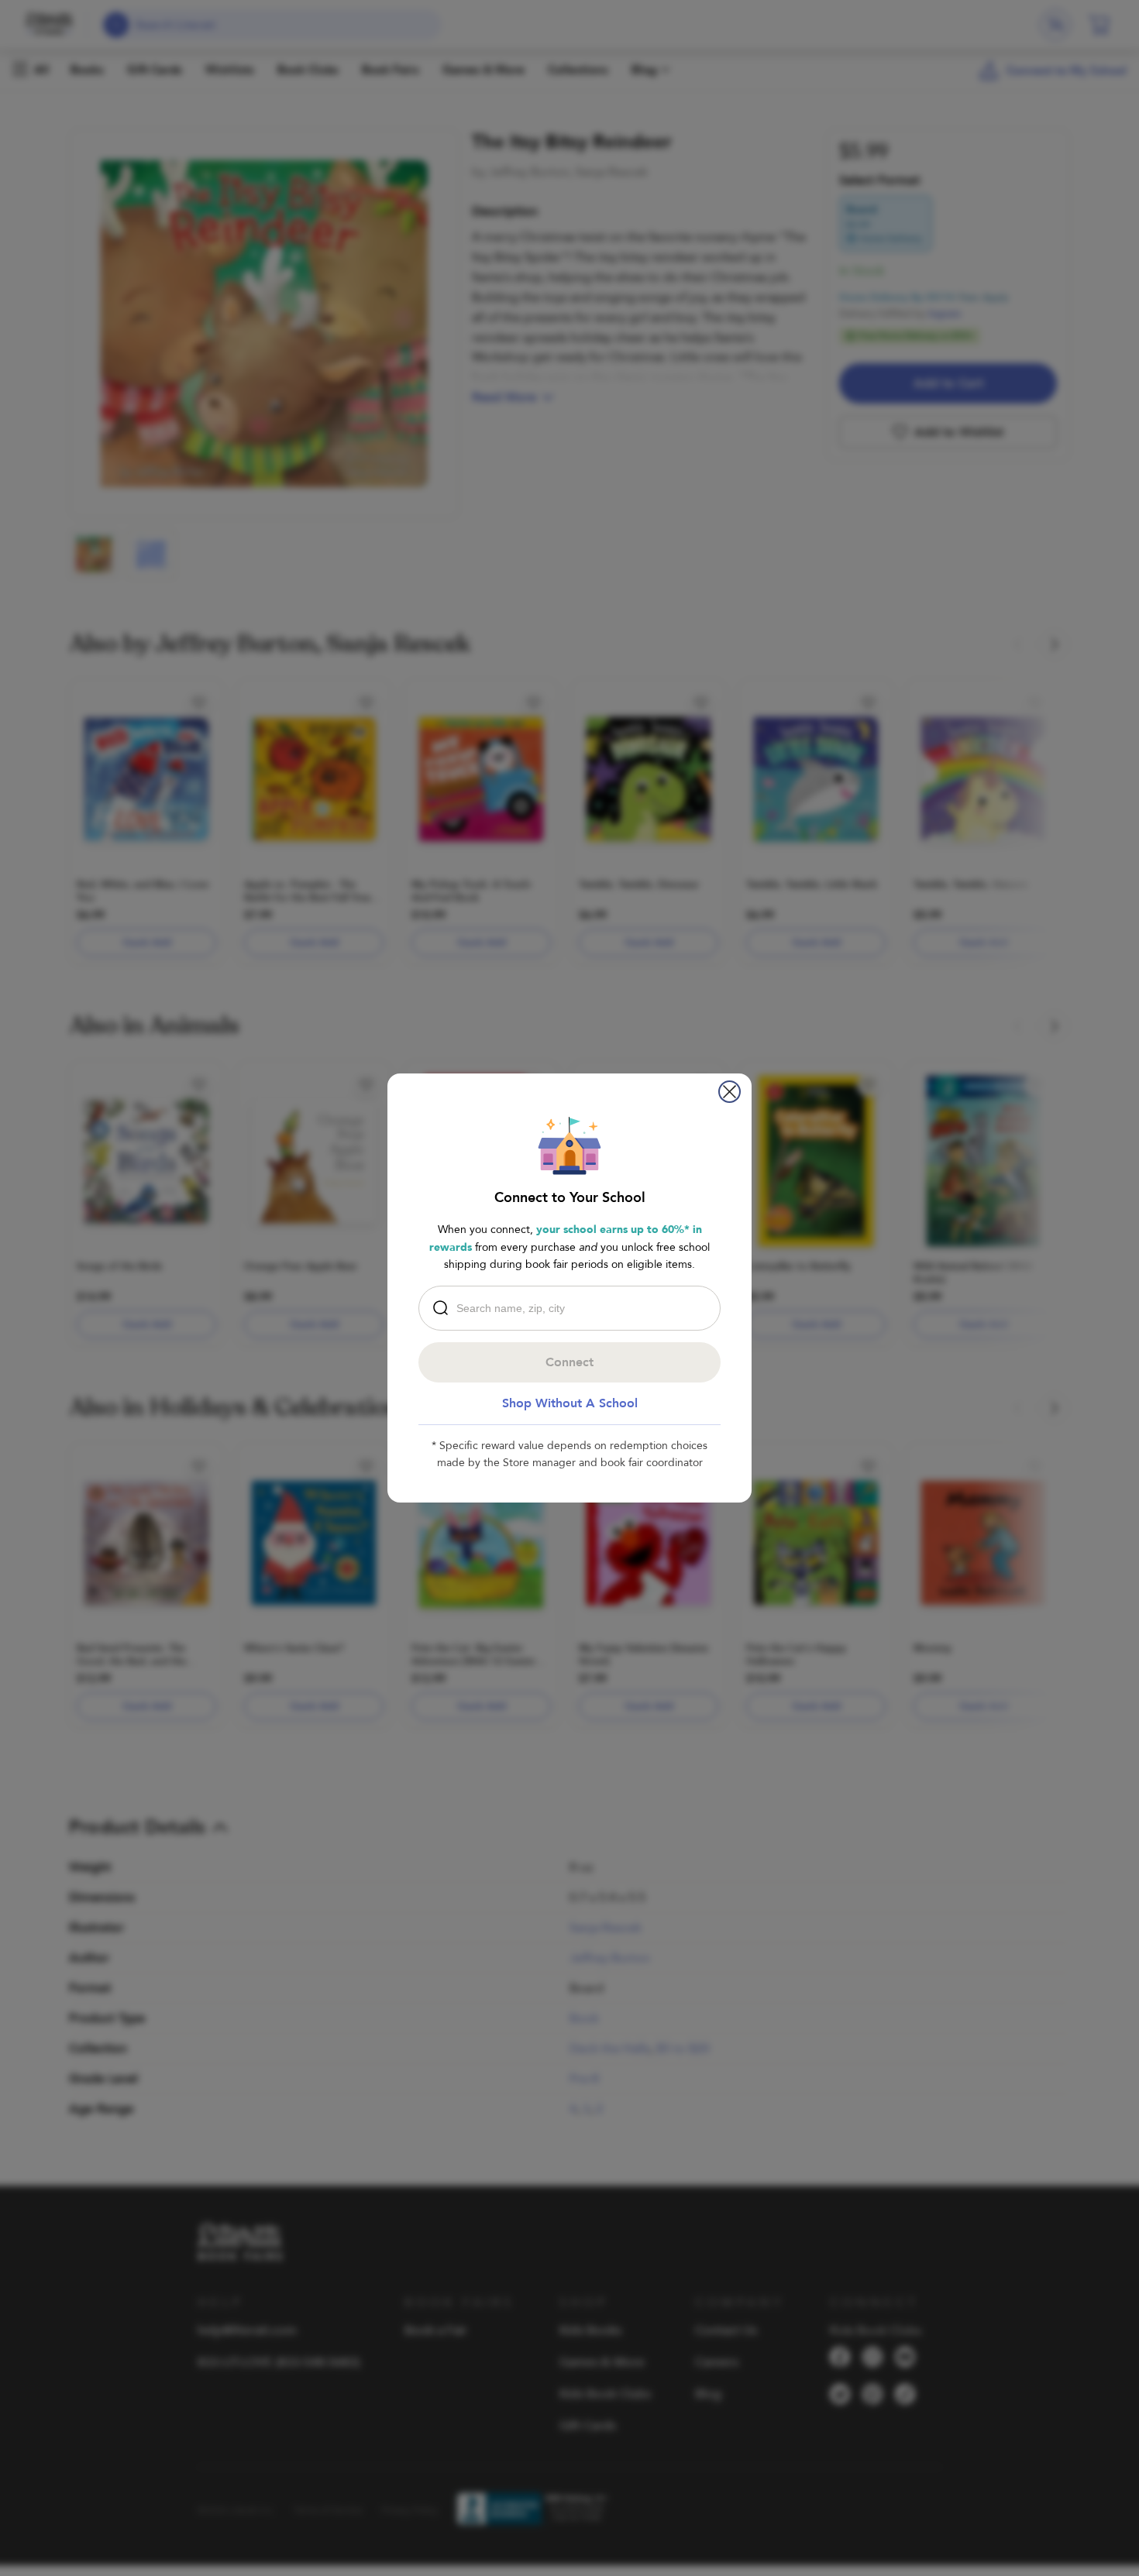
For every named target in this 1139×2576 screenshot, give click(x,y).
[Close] (730, 1092)
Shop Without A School (570, 1403)
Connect (569, 1362)
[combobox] (573, 1308)
